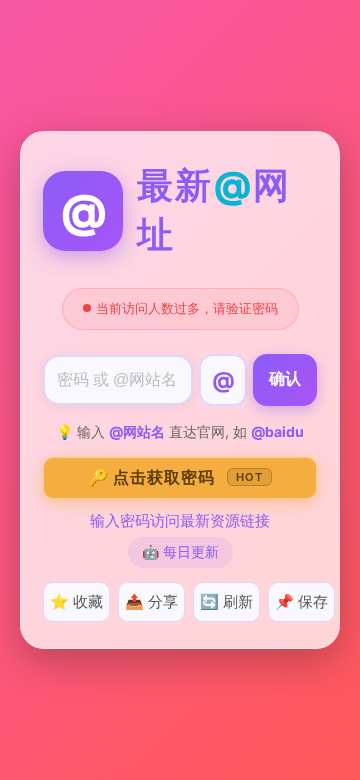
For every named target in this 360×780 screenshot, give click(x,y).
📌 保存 (301, 601)
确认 (285, 378)
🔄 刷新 (226, 601)
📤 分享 (151, 601)
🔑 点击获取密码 (175, 477)
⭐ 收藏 (76, 601)
